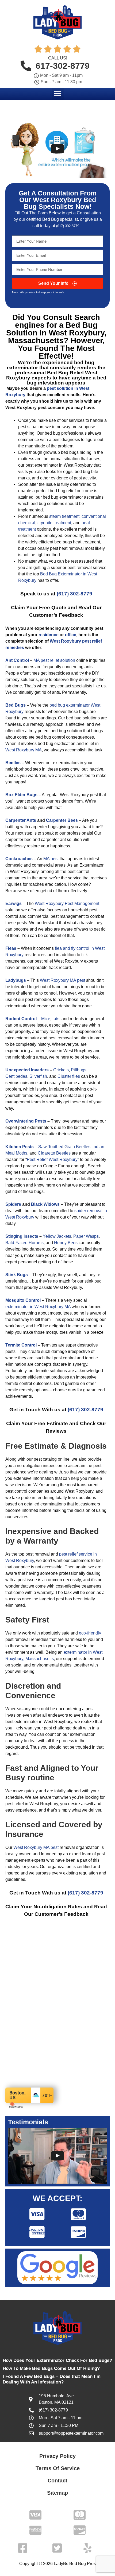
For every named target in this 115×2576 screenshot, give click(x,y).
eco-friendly (90, 1633)
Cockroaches (19, 859)
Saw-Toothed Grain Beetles (64, 1147)
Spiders (13, 1204)
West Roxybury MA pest (62, 980)
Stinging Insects (22, 1236)
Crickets (61, 1070)
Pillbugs (79, 1070)
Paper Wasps (86, 1236)
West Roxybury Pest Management (67, 904)
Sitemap (57, 2493)
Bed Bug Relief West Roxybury (52, 375)
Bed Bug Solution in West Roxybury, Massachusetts (56, 333)
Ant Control (17, 660)
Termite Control (21, 1345)
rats (56, 1019)
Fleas (11, 948)
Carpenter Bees (62, 820)
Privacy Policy (57, 2456)
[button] (58, 94)
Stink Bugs (17, 1275)
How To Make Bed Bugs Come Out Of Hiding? (51, 2368)
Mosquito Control (23, 1300)
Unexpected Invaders (27, 1070)
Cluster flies (69, 1076)
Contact (57, 2481)
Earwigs (14, 904)
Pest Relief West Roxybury (52, 1159)
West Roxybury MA (24, 750)
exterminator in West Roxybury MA (38, 1307)
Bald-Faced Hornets (24, 1243)
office (71, 635)
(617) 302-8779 (74, 594)
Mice (46, 1019)
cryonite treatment (54, 523)
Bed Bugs (16, 705)
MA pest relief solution (54, 660)
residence (49, 635)
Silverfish (38, 1076)
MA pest (51, 859)
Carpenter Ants (21, 820)
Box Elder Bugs (21, 795)
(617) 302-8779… (69, 226)
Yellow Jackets (57, 1236)
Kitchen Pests (20, 1147)
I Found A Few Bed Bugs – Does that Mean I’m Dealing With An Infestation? (52, 2379)
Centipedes (16, 1076)
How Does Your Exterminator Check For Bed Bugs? (57, 2360)
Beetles (13, 763)
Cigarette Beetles (54, 1153)
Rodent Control (21, 1019)
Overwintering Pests (26, 1121)
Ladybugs (16, 980)
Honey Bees (66, 1243)
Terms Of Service (58, 2468)
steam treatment (64, 516)
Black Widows (45, 1204)
